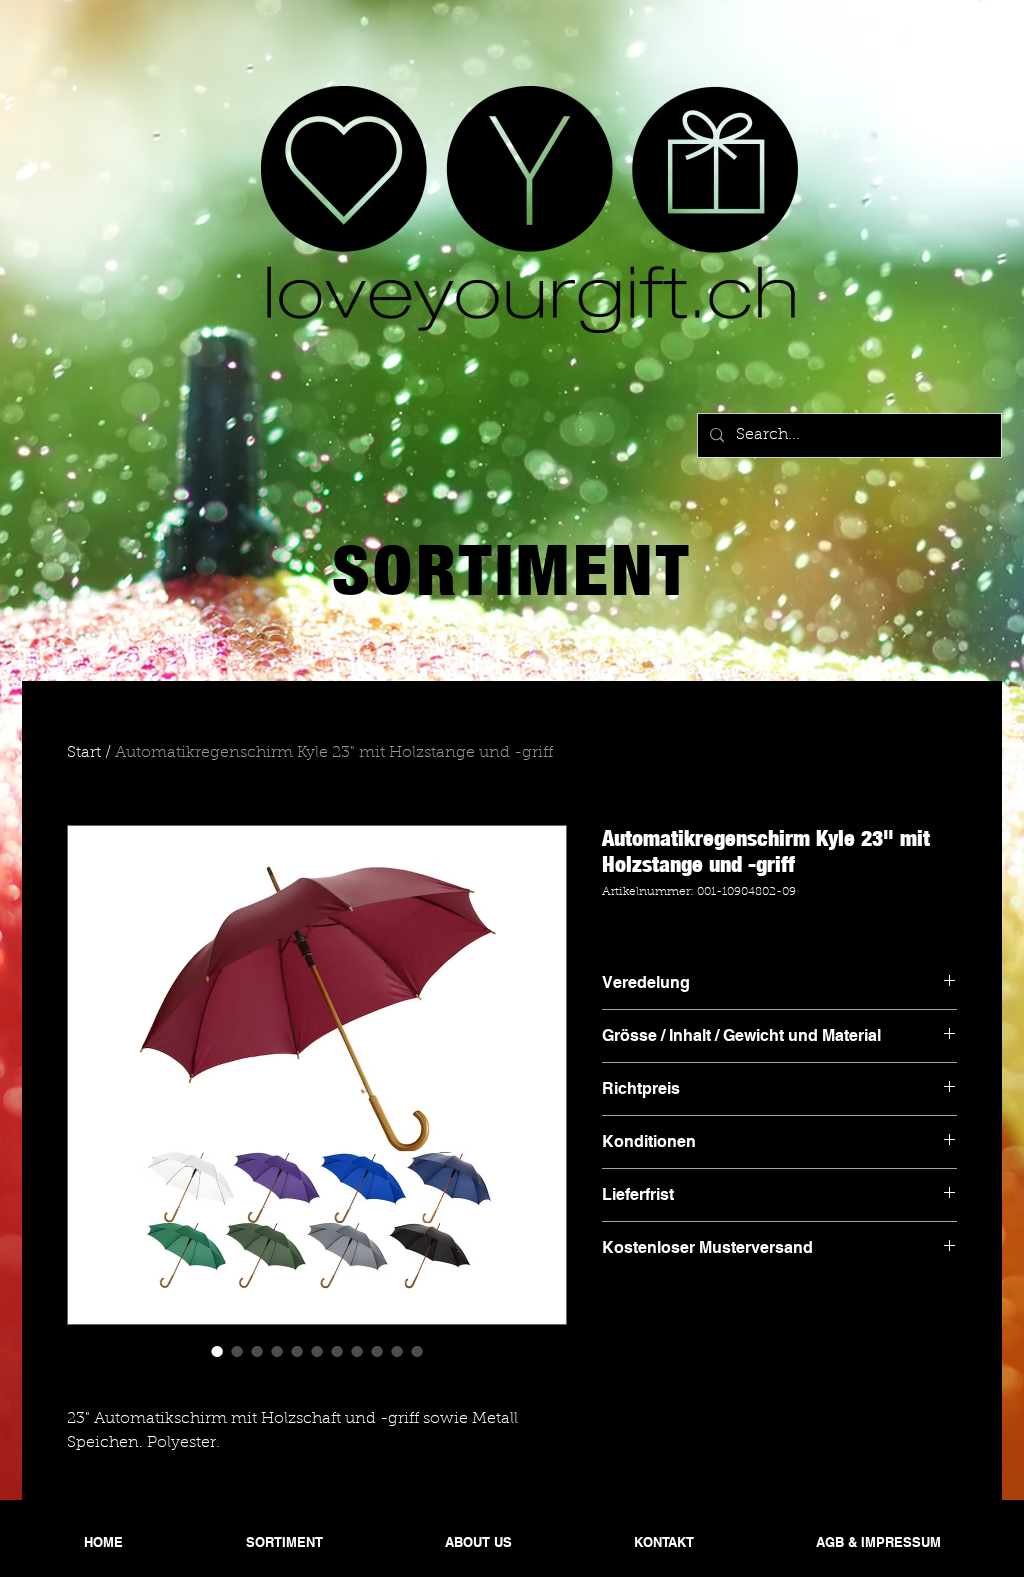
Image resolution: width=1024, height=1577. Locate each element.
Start (84, 753)
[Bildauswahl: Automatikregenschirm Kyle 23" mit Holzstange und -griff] (217, 1351)
